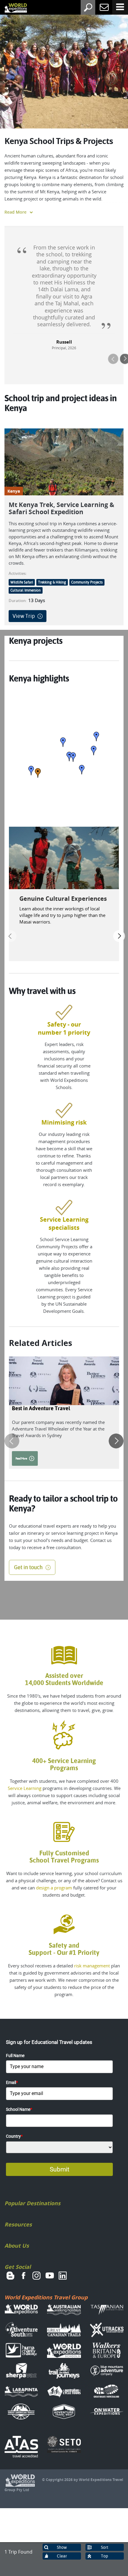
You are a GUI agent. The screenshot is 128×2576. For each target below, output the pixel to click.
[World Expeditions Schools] (11, 8)
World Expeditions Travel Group (46, 2297)
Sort (105, 2547)
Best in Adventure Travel (41, 1408)
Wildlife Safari (22, 582)
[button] (38, 773)
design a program (54, 1888)
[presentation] (113, 359)
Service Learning (25, 1788)
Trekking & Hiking (52, 582)
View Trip (24, 616)
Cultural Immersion (26, 590)
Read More (15, 212)
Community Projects (87, 582)
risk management (92, 1966)
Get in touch (28, 1567)
